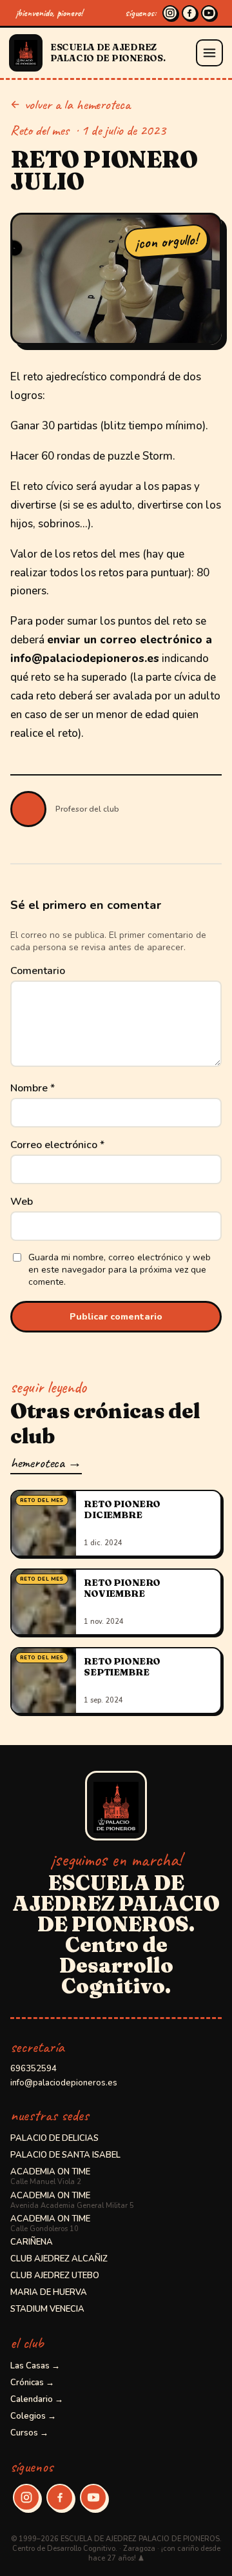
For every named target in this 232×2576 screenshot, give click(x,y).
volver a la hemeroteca (77, 104)
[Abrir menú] (209, 53)
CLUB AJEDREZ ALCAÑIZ (59, 2259)
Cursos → (29, 2433)
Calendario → (37, 2399)
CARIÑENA (32, 2242)
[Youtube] (209, 13)
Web (22, 1202)
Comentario (38, 971)
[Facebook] (189, 13)
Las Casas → (35, 2366)
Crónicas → (32, 2383)
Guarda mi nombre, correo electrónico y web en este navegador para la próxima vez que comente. (120, 1270)
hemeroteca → (46, 1463)
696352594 (34, 2069)
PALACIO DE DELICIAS (54, 2138)
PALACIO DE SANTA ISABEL (65, 2155)
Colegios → (33, 2416)
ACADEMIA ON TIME (50, 2176)
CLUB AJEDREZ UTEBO (55, 2276)
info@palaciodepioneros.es (64, 2083)
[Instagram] (170, 13)
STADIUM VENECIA (47, 2309)
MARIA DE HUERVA (49, 2292)
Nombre (33, 1088)
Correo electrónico (57, 1145)
